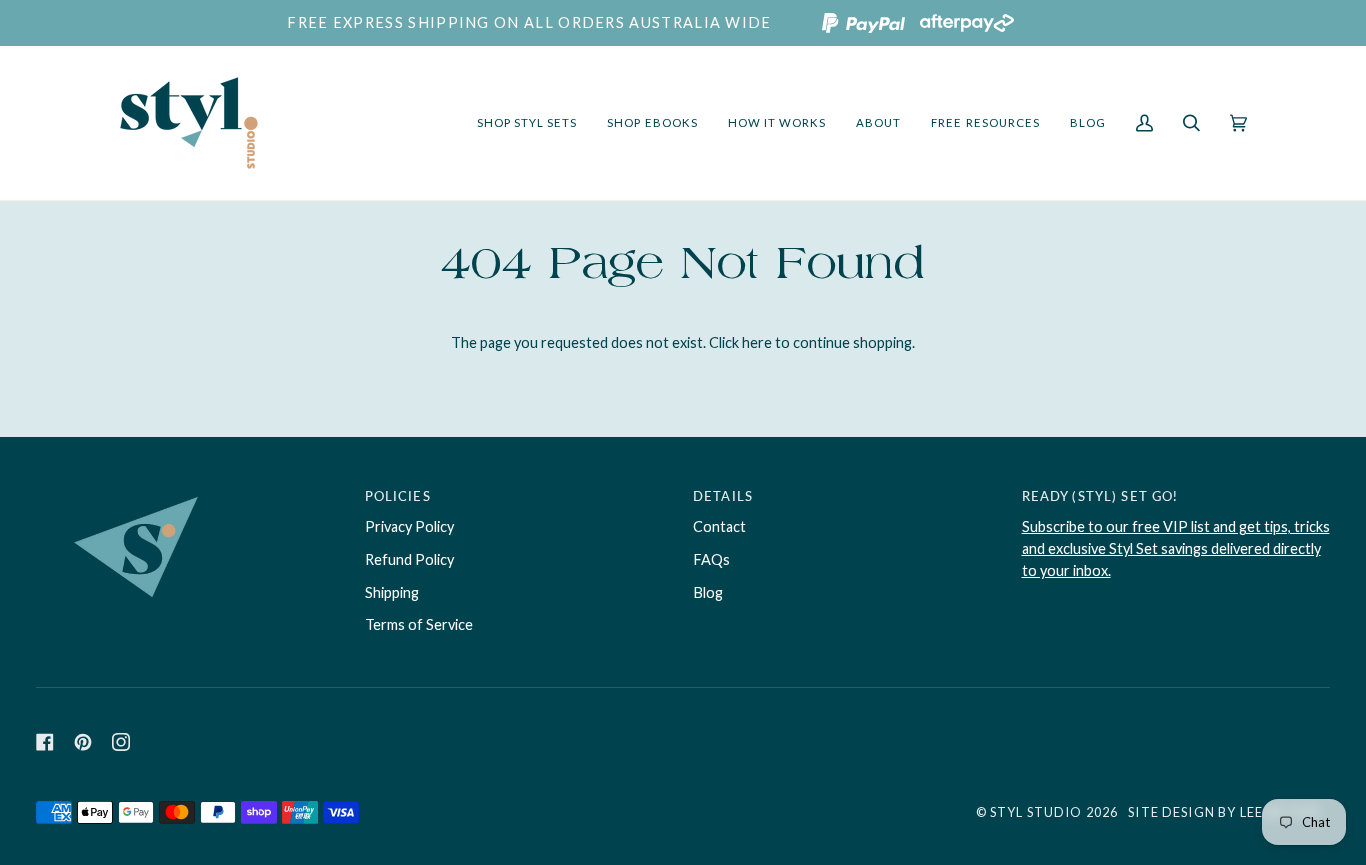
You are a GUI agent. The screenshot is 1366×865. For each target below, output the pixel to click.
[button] (527, 123)
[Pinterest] (83, 742)
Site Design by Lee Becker (1224, 812)
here (757, 342)
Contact (719, 526)
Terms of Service (419, 624)
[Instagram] (121, 742)
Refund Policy (409, 559)
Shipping (392, 592)
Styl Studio (1036, 812)
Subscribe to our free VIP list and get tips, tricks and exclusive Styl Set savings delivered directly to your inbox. (1176, 548)
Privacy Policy (409, 526)
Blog (708, 592)
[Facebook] (45, 742)
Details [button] (723, 496)
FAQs (711, 559)
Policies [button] (398, 496)
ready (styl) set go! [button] (1100, 496)
